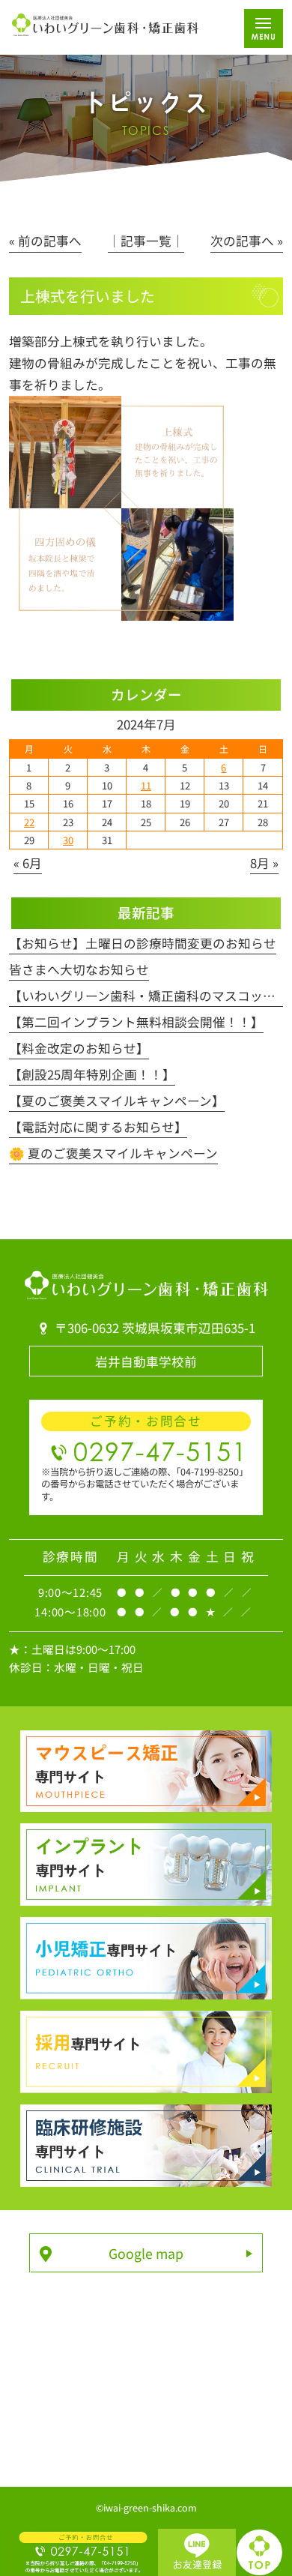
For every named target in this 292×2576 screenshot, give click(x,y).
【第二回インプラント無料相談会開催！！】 (136, 1022)
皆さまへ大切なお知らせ (79, 969)
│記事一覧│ (146, 241)
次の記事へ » (247, 241)
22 (29, 822)
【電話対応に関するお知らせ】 (98, 1127)
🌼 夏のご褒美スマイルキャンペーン (113, 1153)
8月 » (264, 863)
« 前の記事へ (45, 241)
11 (146, 785)
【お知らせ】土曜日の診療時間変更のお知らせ (143, 943)
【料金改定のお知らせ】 (79, 1048)
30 (68, 840)
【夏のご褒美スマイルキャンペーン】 (117, 1101)
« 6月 (28, 863)
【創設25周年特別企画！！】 (92, 1074)
